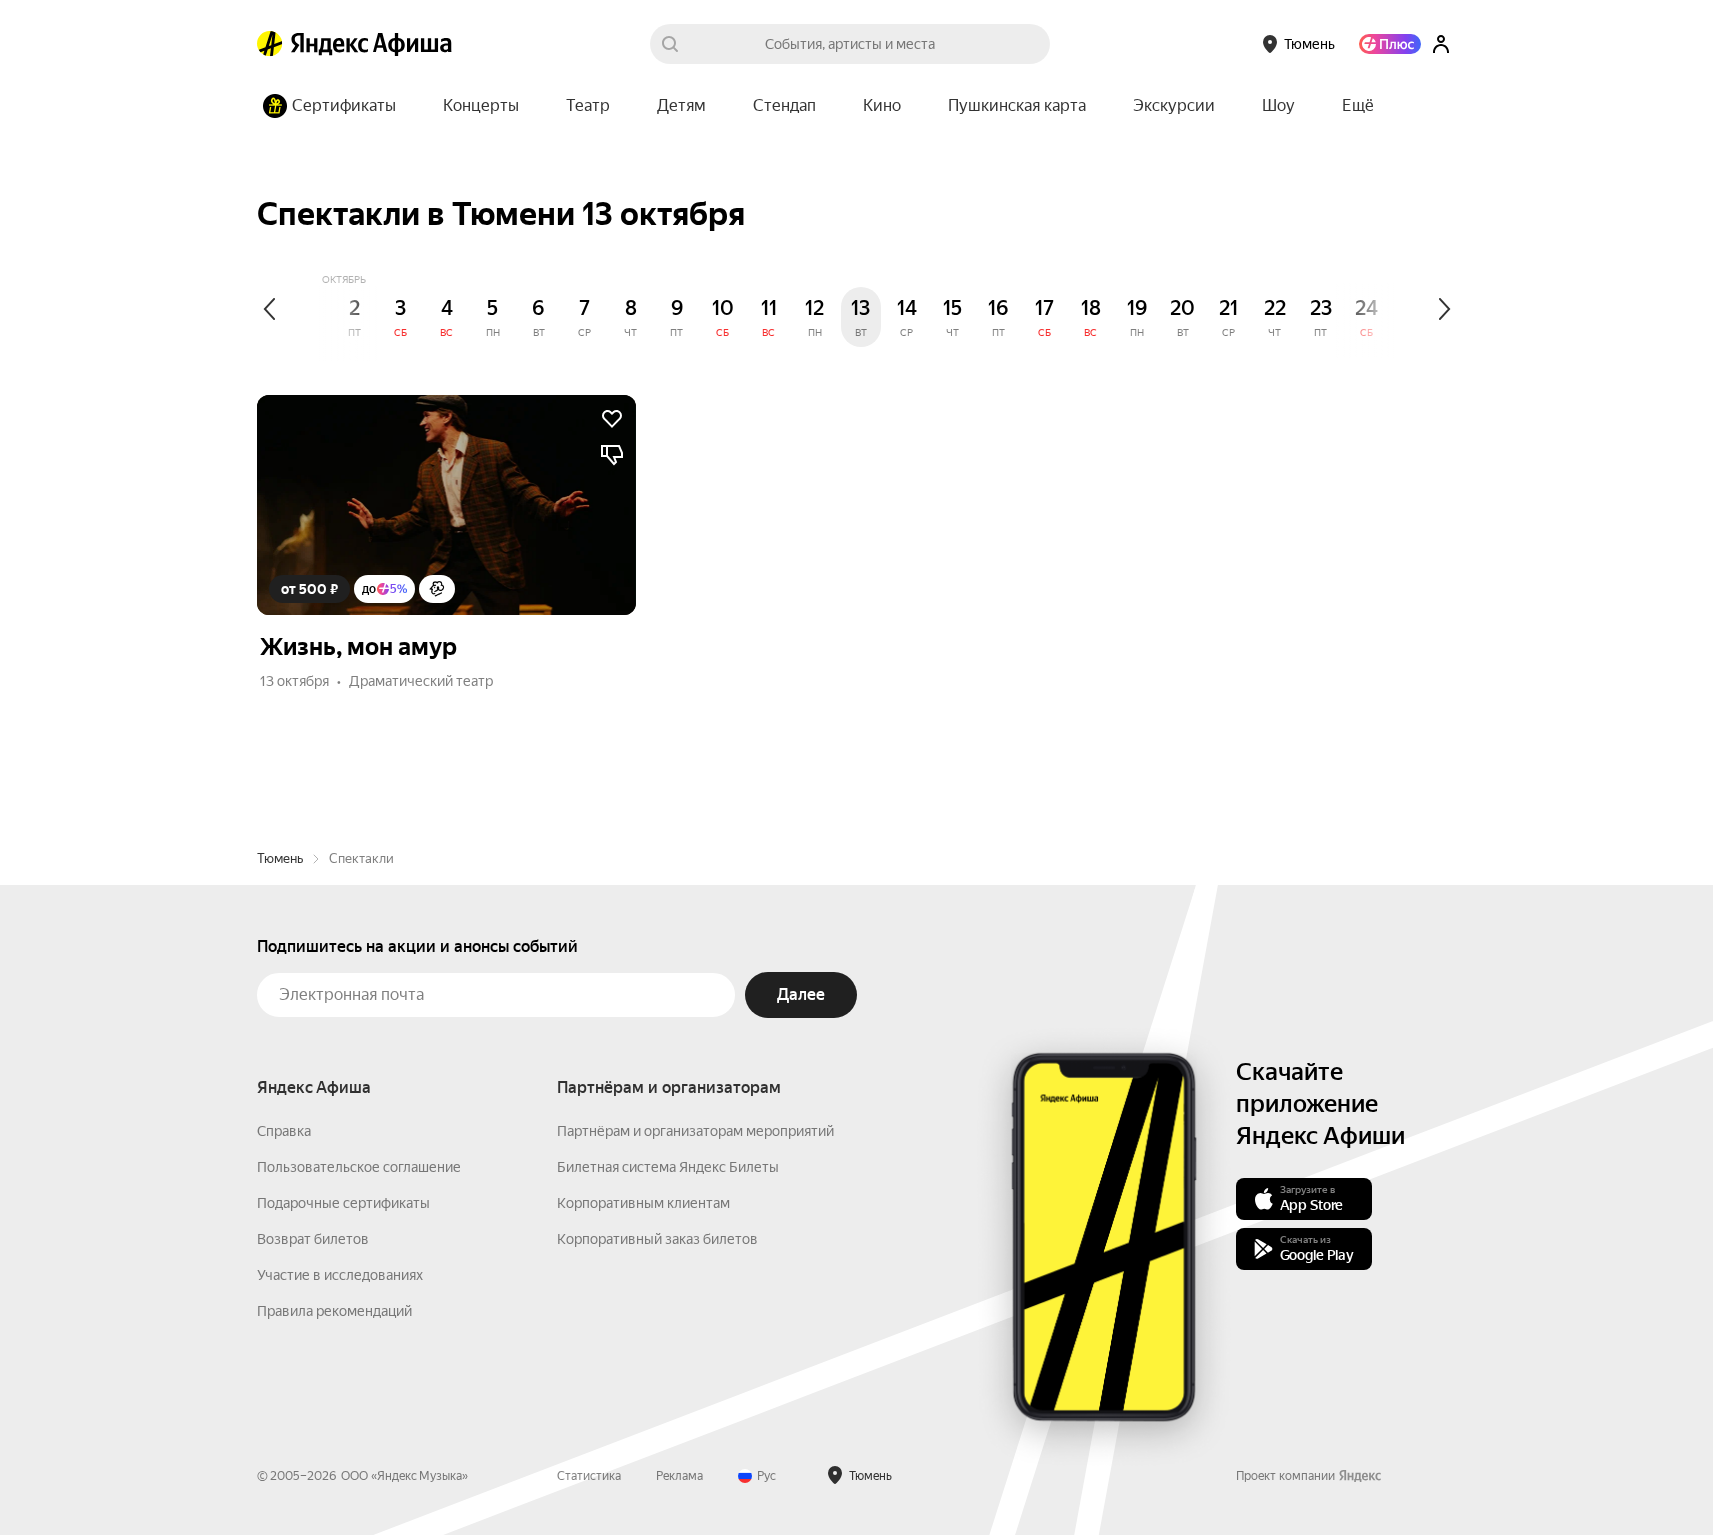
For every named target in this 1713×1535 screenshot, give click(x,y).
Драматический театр (421, 681)
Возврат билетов (313, 1239)
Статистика (589, 1476)
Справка (284, 1131)
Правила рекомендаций (334, 1311)
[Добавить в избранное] (612, 419)
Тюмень (280, 858)
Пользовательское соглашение (359, 1167)
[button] (1358, 106)
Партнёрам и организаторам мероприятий (695, 1131)
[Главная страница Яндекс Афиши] (270, 44)
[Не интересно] (612, 455)
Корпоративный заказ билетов (657, 1239)
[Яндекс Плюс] (1390, 44)
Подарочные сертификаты (343, 1203)
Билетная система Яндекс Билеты (668, 1167)
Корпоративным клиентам (643, 1203)
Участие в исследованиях (340, 1275)
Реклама (679, 1476)
